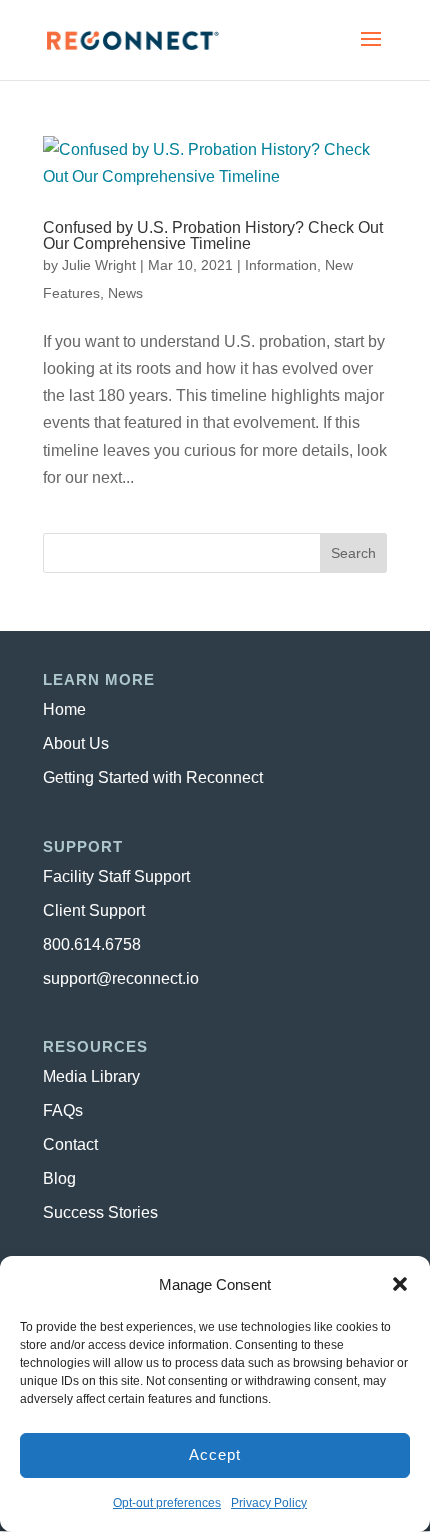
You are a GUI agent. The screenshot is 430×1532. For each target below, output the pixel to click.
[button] (400, 1284)
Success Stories (100, 1212)
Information (281, 265)
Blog (59, 1178)
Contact (70, 1144)
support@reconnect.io (121, 978)
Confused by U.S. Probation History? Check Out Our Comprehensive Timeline (213, 235)
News (125, 293)
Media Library (91, 1076)
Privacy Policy (269, 1503)
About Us (76, 743)
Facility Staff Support (116, 876)
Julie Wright (99, 265)
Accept (215, 1454)
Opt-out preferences (167, 1503)
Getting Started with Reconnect (153, 777)
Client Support (94, 910)
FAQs (63, 1110)
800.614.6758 (92, 944)
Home (64, 709)
